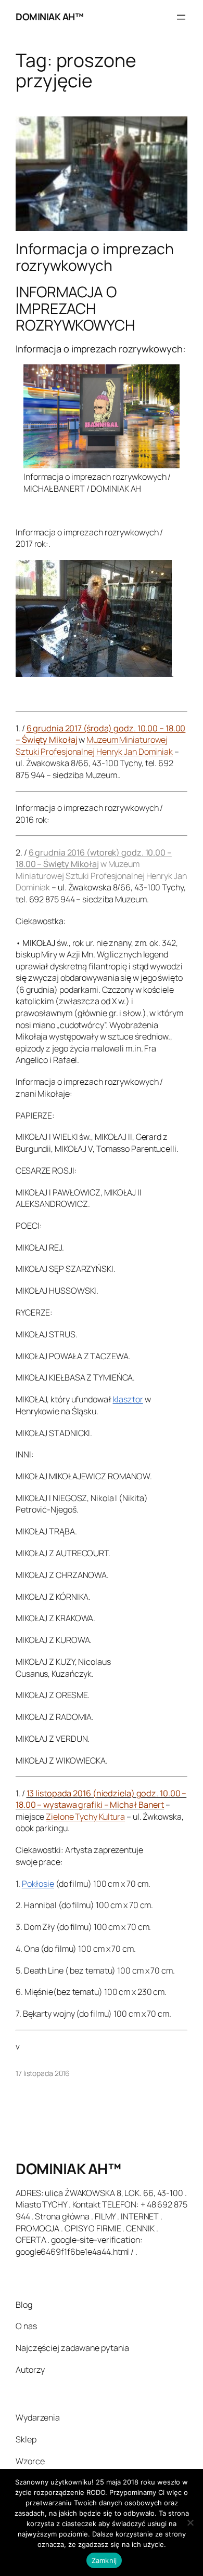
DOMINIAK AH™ (49, 17)
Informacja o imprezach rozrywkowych (95, 257)
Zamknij (104, 2560)
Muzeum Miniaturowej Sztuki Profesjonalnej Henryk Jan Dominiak (94, 746)
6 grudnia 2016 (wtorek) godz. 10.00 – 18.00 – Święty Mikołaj (94, 858)
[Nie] (190, 2522)
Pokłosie (38, 1884)
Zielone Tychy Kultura (85, 1817)
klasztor (128, 1399)
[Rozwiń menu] (181, 17)
